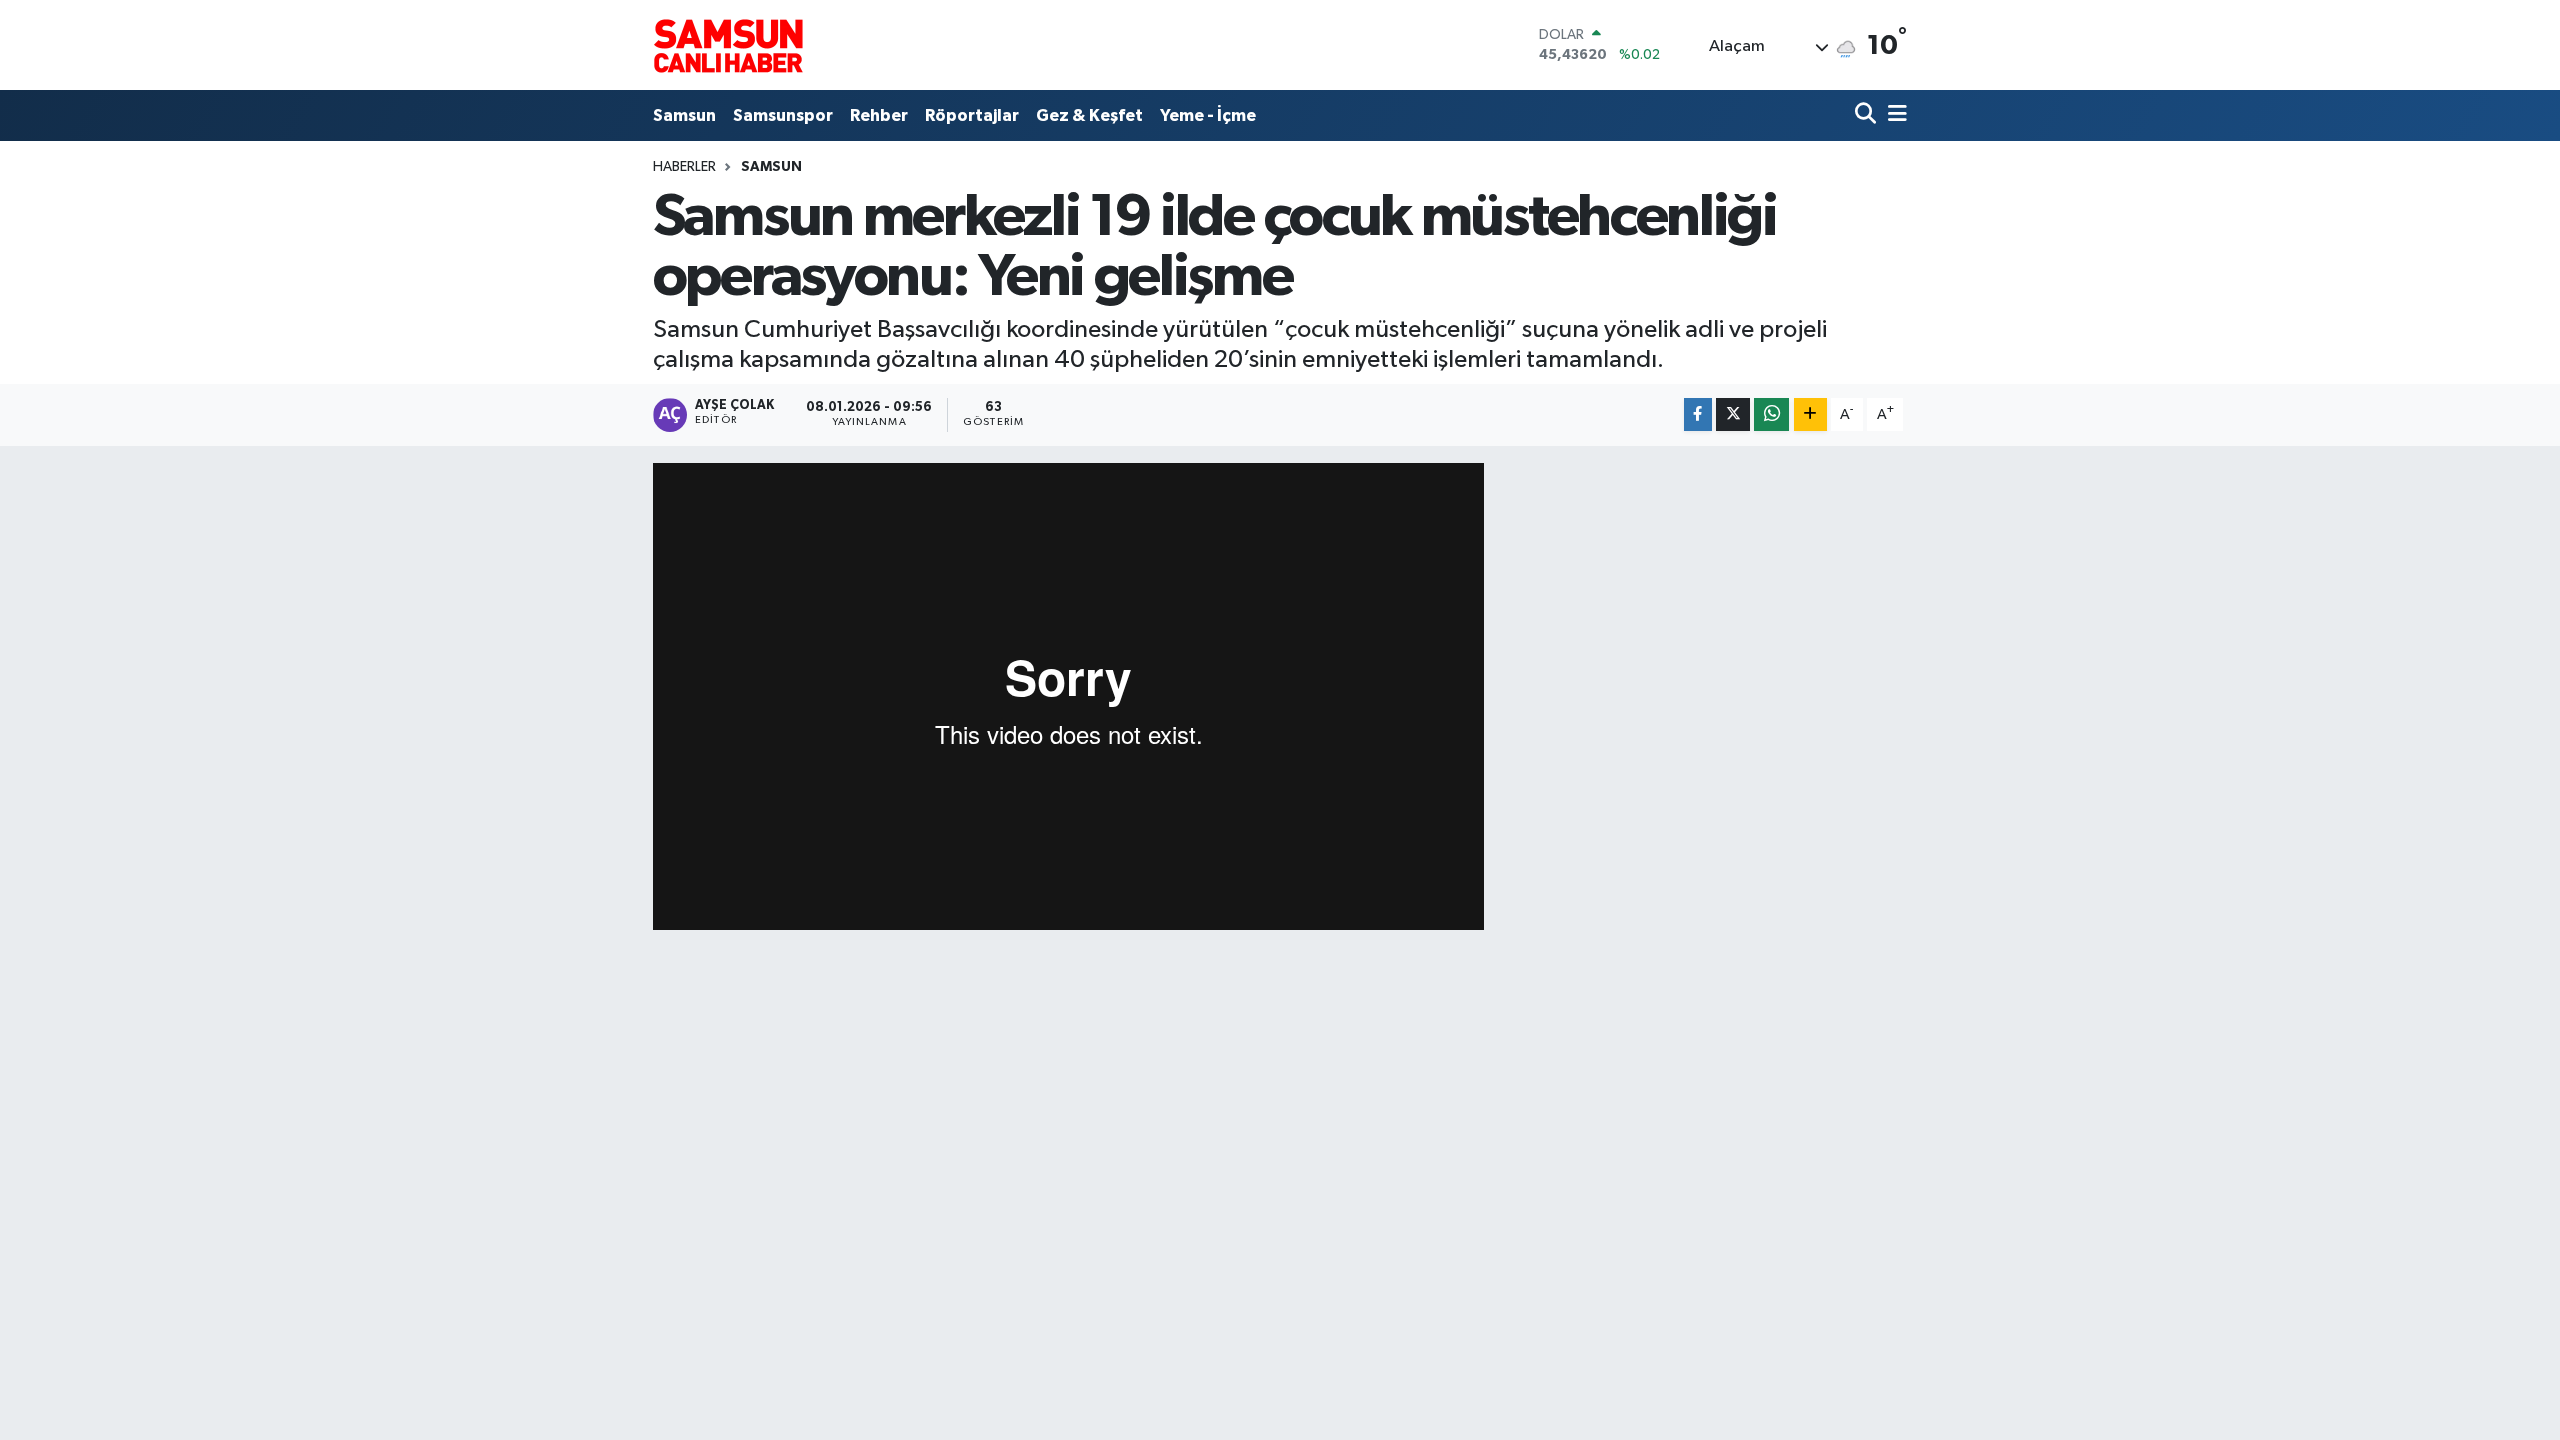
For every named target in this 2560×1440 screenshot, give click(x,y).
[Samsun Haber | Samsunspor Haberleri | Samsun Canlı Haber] (728, 45)
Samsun (684, 115)
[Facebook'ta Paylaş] (1698, 414)
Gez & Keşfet (1089, 115)
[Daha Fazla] (1810, 414)
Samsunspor (783, 115)
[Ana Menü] (1894, 115)
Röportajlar (972, 115)
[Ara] (1867, 115)
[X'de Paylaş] (1733, 414)
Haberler (684, 167)
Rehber (879, 115)
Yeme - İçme (1208, 115)
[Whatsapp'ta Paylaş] (1771, 414)
